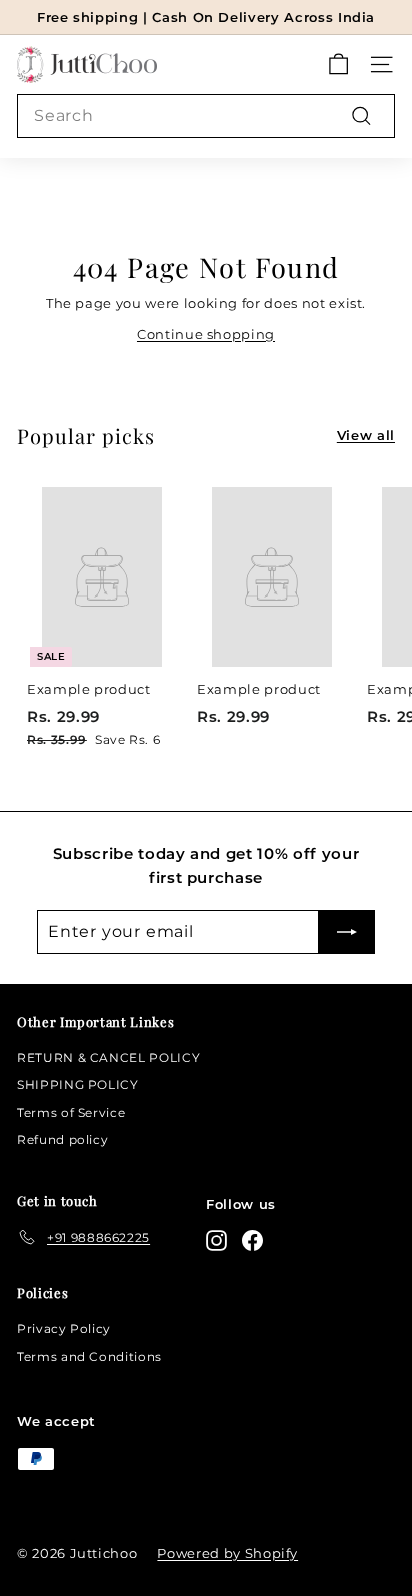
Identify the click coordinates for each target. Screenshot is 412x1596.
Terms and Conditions (89, 1356)
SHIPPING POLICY (78, 1084)
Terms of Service (71, 1112)
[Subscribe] (347, 932)
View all (366, 435)
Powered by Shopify (227, 1553)
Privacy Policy (64, 1328)
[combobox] (206, 116)
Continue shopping (206, 334)
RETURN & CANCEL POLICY (108, 1057)
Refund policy (62, 1139)
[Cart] (338, 64)
